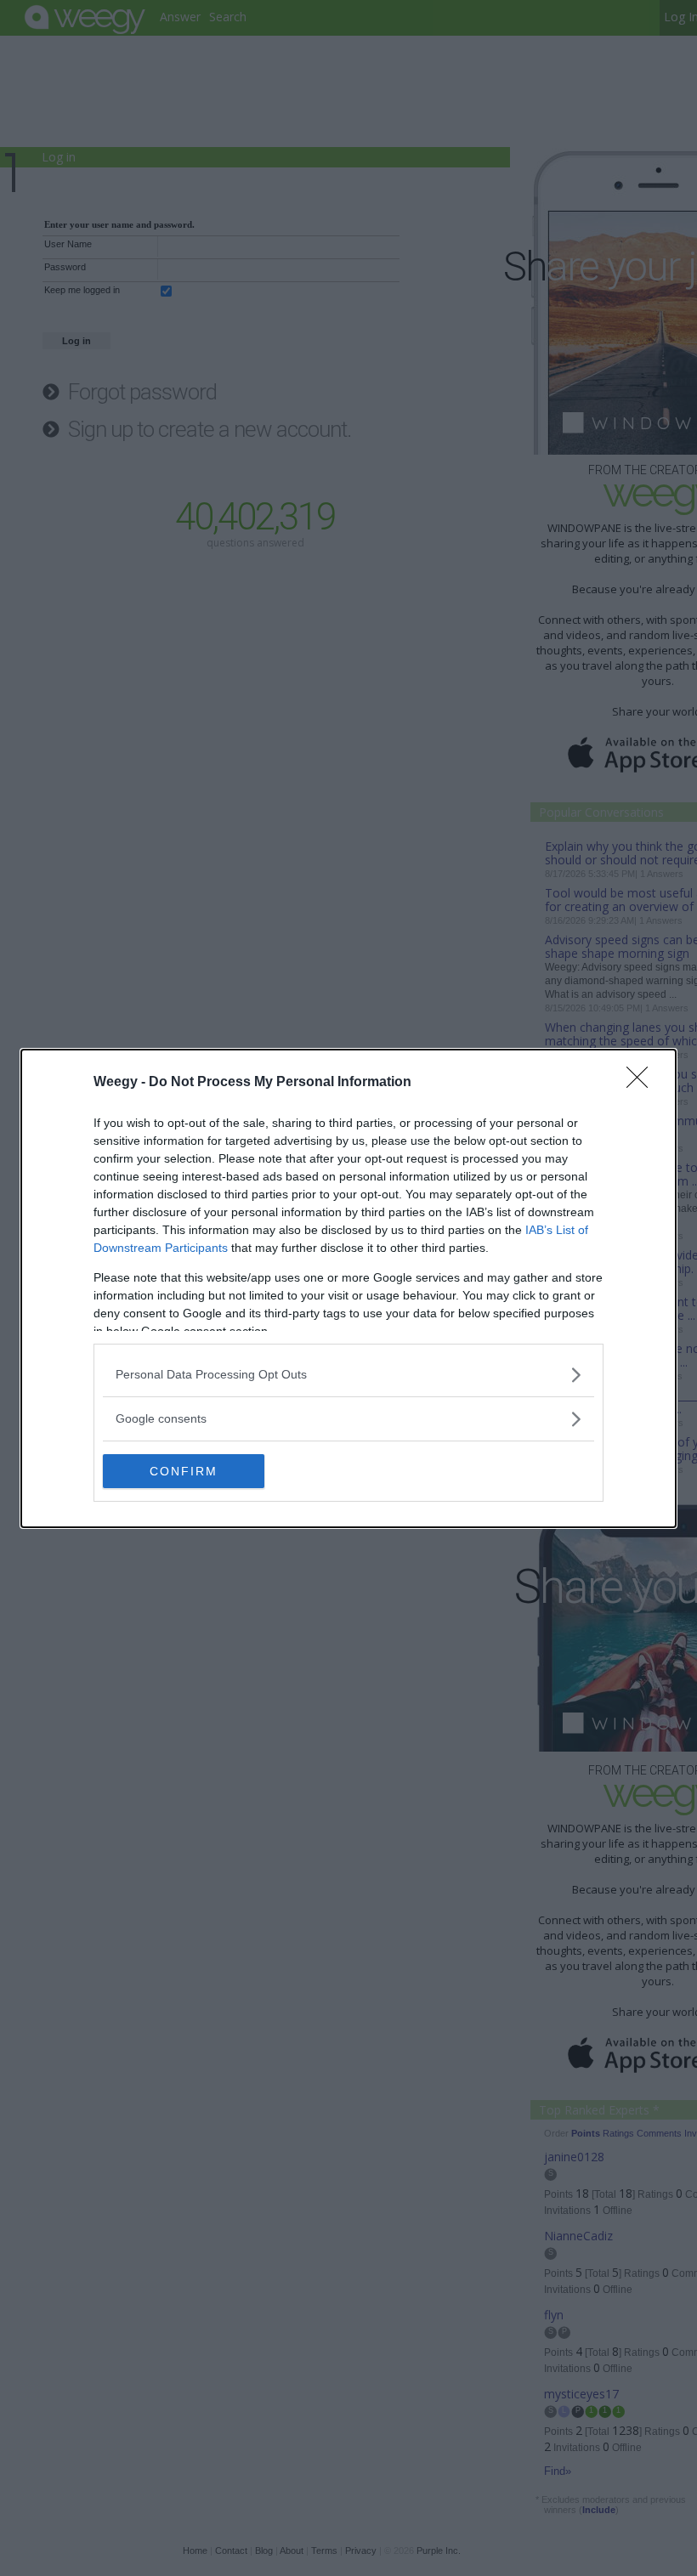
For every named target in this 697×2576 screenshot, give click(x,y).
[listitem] (348, 1375)
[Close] (643, 1083)
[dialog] (348, 1288)
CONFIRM (184, 1471)
